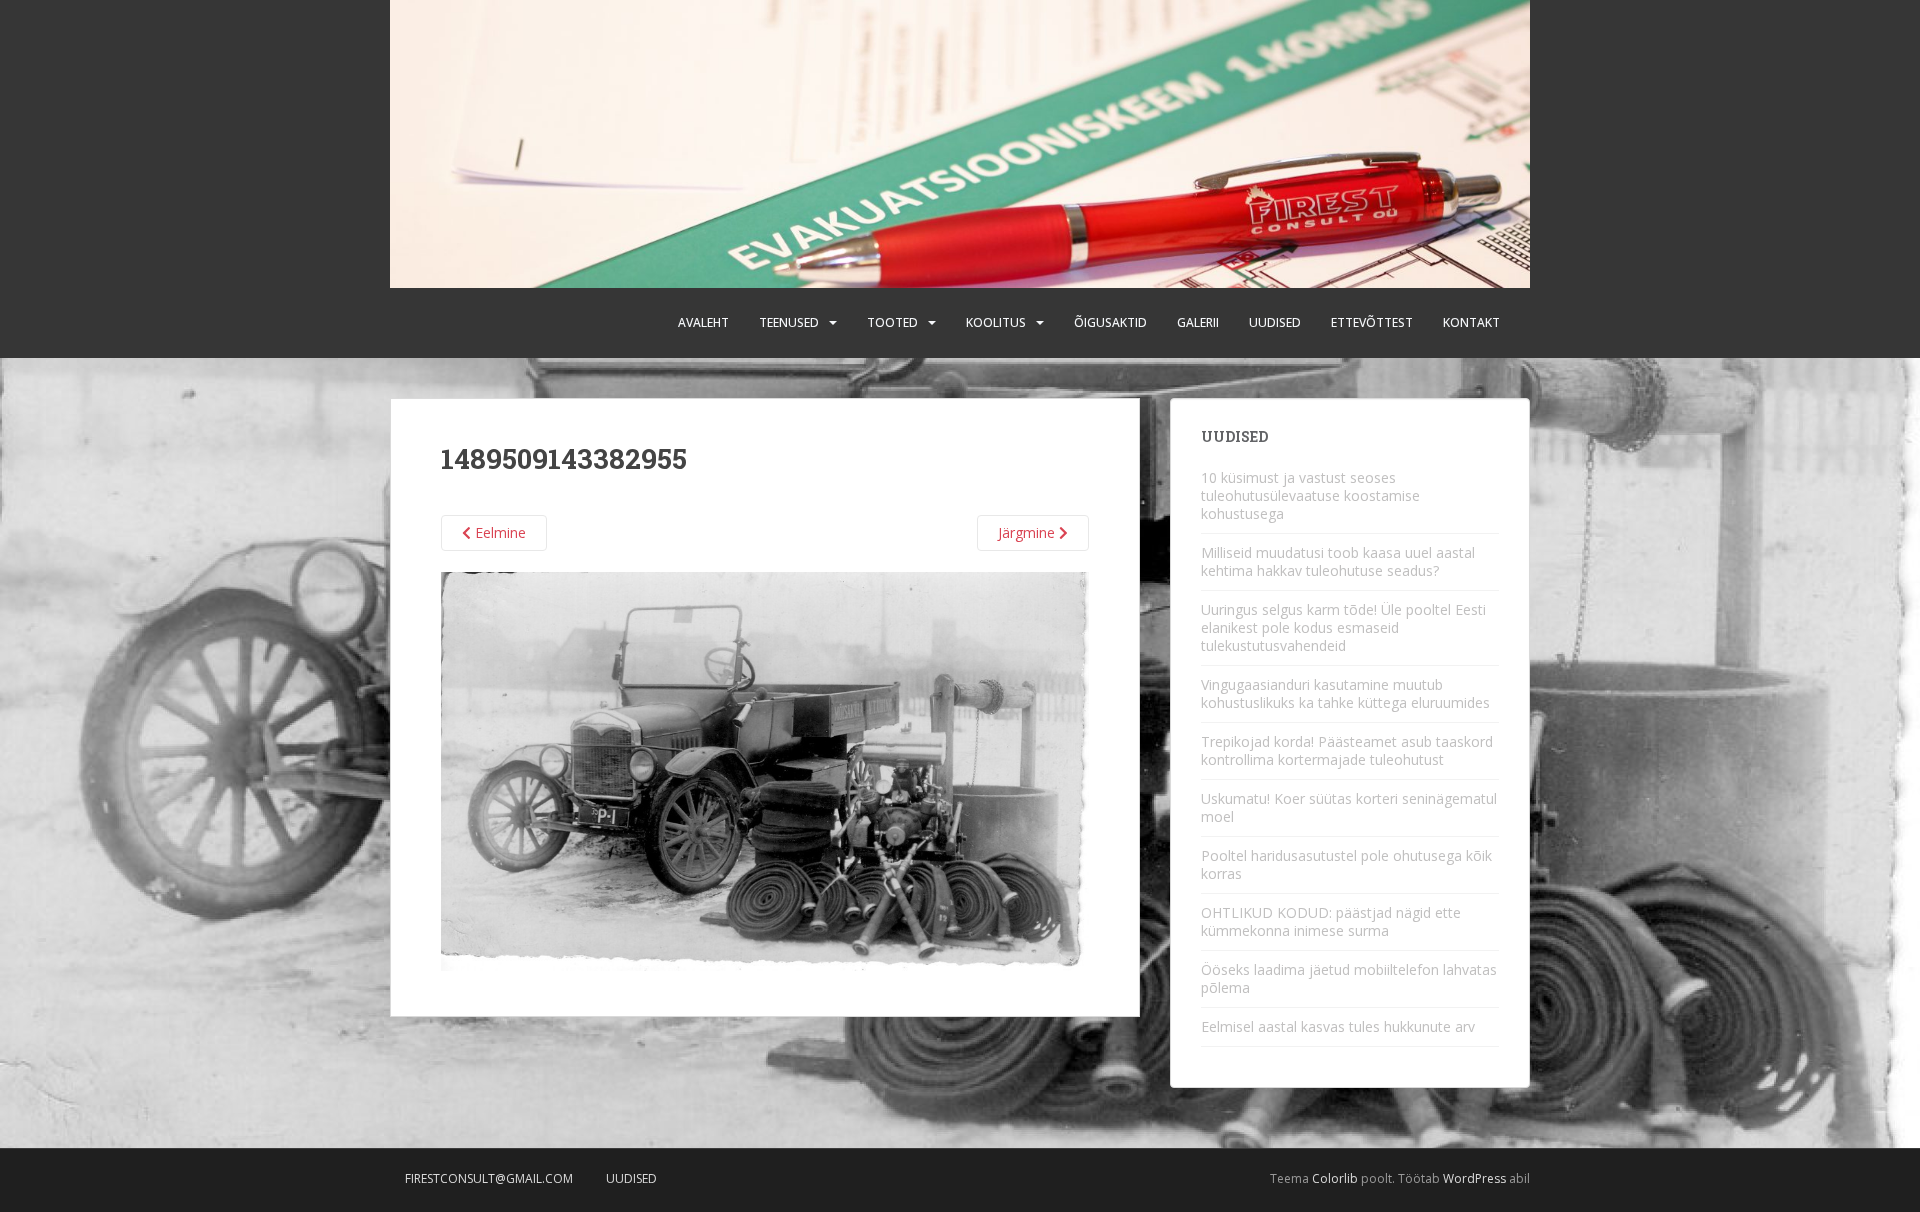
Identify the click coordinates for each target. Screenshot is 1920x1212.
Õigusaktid (1110, 322)
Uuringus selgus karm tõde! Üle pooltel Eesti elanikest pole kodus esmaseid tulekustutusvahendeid (1343, 627)
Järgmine (1028, 532)
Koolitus (996, 322)
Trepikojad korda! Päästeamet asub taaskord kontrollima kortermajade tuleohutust (1347, 750)
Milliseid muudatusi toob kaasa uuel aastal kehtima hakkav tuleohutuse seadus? (1338, 561)
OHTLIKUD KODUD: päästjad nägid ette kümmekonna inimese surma (1331, 921)
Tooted (892, 322)
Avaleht (703, 322)
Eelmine (498, 532)
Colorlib (1335, 1178)
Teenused (789, 322)
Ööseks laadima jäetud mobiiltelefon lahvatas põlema (1349, 978)
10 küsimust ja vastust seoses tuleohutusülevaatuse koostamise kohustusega (1310, 495)
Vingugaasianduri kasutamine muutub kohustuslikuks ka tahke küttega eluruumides (1345, 693)
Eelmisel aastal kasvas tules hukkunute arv (1338, 1026)
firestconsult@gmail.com (489, 1178)
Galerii (1198, 322)
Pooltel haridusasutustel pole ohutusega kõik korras (1346, 864)
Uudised (1275, 322)
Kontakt (1471, 322)
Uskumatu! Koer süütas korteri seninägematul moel (1349, 807)
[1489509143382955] (765, 769)
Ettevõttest (1372, 322)
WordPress (1474, 1178)
